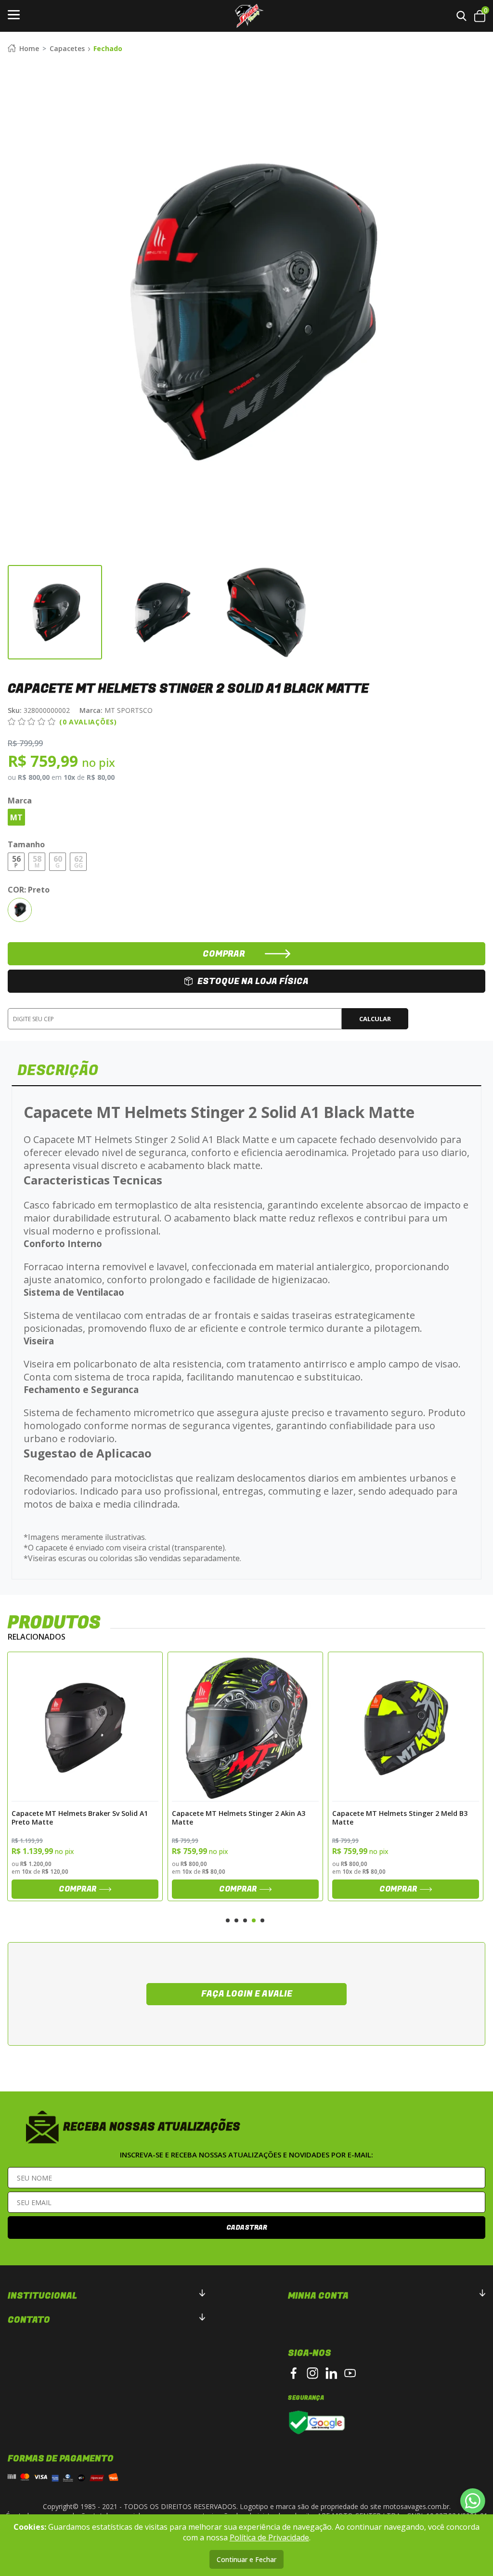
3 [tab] (245, 1920)
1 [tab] (228, 1920)
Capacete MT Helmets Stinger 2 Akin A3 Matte (78, 1817)
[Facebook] (294, 2373)
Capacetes (67, 48)
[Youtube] (350, 2373)
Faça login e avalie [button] (247, 1994)
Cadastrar (247, 2228)
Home (29, 48)
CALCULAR (375, 1019)
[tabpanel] (85, 1776)
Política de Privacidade (269, 2537)
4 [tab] (254, 1920)
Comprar (78, 1889)
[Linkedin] (331, 2373)
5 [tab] (262, 1920)
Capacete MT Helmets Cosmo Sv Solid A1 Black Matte (401, 1817)
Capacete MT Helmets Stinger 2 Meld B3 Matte (240, 1817)
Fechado (108, 48)
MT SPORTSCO (116, 710)
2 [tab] (236, 1920)
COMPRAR (224, 954)
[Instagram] (312, 2373)
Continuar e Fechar (246, 2559)
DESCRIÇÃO (58, 1071)
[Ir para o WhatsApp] (473, 2501)
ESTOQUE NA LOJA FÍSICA (253, 981)
